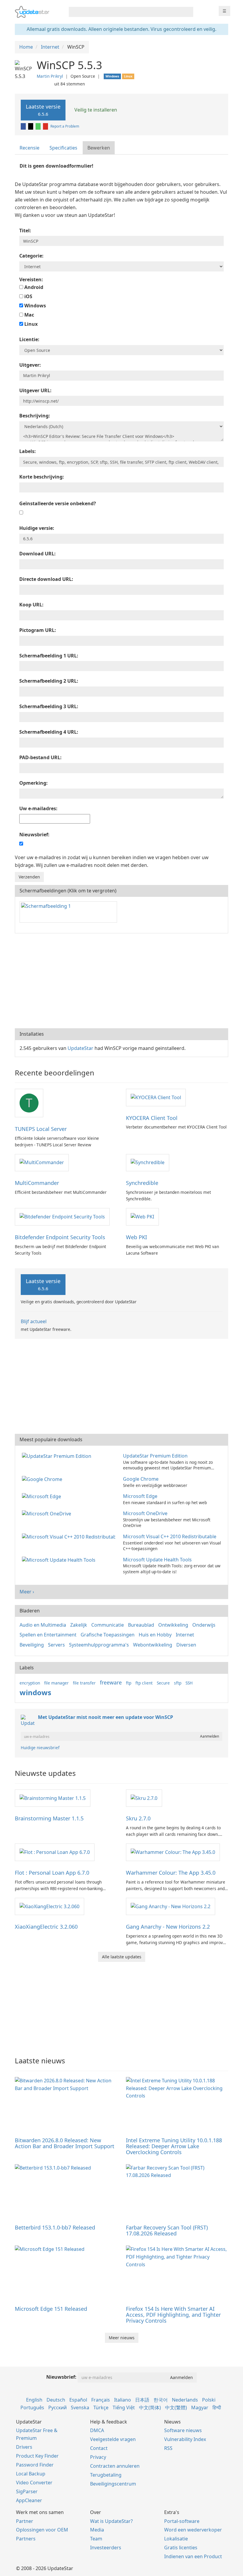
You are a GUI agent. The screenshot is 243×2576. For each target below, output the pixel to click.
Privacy (98, 2457)
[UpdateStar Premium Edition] (58, 1456)
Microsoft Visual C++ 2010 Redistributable (170, 1536)
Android (33, 287)
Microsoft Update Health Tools (157, 1560)
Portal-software (182, 2521)
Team (96, 2539)
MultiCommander (37, 1183)
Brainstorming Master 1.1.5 (49, 1818)
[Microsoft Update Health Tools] (60, 1560)
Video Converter (34, 2483)
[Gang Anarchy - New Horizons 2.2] (171, 1906)
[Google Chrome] (43, 1479)
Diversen (186, 1645)
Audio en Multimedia (43, 1625)
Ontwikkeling (173, 1625)
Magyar (200, 2407)
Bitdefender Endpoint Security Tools (60, 1237)
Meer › (27, 1592)
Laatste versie (43, 110)
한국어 (161, 2400)
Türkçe (101, 2407)
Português (32, 2407)
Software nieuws (183, 2430)
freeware (111, 1682)
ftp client (144, 1683)
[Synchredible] (148, 1162)
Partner (25, 2521)
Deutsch (56, 2400)
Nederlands (185, 2400)
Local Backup (31, 2474)
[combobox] (126, 12)
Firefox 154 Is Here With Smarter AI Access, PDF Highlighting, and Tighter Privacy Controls (173, 2315)
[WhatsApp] (39, 126)
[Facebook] (24, 126)
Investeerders (106, 2548)
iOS (28, 296)
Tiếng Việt (124, 2407)
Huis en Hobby (155, 1635)
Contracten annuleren (115, 2466)
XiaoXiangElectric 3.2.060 (46, 1927)
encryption (30, 1683)
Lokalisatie (176, 2539)
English (34, 2400)
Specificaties (63, 148)
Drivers (24, 2447)
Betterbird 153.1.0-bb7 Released (55, 2227)
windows (35, 1692)
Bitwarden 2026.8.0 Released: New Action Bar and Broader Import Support (65, 2143)
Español (78, 2400)
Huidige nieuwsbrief (40, 1748)
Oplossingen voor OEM (42, 2530)
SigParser (27, 2491)
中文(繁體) (176, 2407)
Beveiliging (32, 1645)
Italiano (123, 2400)
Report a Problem (65, 126)
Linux (30, 324)
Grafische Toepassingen (108, 1635)
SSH (189, 1683)
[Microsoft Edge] (43, 1496)
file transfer (84, 1683)
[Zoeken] (188, 12)
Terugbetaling (106, 2475)
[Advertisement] (121, 981)
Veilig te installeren (95, 110)
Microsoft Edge (140, 1496)
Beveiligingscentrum (113, 2484)
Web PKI (136, 1237)
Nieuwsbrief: (61, 2377)
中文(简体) (150, 2407)
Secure (163, 1683)
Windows (35, 306)
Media (97, 2530)
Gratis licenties (181, 2548)
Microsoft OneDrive (145, 1513)
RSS (168, 2448)
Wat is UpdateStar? (111, 2521)
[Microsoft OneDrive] (48, 1513)
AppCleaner (29, 2500)
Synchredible (142, 1183)
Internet (185, 1635)
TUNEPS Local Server (41, 1129)
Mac (29, 315)
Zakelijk (79, 1625)
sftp (178, 1683)
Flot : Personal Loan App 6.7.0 (52, 1873)
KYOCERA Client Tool (152, 1118)
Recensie (29, 148)
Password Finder (35, 2465)
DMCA (97, 2430)
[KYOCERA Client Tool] (156, 1097)
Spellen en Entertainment (48, 1635)
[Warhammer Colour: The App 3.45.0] (173, 1852)
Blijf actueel (34, 1321)
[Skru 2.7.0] (144, 1798)
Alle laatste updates (122, 1957)
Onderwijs (204, 1625)
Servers (56, 1645)
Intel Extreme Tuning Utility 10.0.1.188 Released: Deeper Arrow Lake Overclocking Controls (174, 2146)
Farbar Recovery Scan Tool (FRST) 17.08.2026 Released (167, 2230)
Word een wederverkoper (193, 2530)
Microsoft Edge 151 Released (51, 2309)
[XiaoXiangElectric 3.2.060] (49, 1906)
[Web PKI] (142, 1216)
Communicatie (108, 1625)
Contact (99, 2448)
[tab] (30, 148)
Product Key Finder (37, 2456)
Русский (57, 2407)
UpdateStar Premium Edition (155, 1456)
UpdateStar (80, 1048)
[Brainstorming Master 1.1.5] (53, 1798)
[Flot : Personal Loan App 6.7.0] (55, 1852)
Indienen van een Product (193, 2556)
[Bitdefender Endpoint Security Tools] (62, 1216)
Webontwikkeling (153, 1645)
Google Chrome (141, 1479)
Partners (26, 2539)
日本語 (142, 2400)
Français (101, 2400)
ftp (129, 1683)
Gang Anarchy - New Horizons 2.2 (168, 1927)
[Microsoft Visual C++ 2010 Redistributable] (70, 1536)
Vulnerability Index (185, 2439)
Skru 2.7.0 (138, 1818)
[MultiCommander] (42, 1162)
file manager (56, 1683)
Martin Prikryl (50, 76)
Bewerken (99, 148)
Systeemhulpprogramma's (99, 1645)
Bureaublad (141, 1625)
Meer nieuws (122, 2338)
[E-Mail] (46, 126)
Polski (209, 2400)
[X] (31, 126)
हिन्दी (217, 2407)
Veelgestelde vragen (113, 2439)
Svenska (80, 2407)
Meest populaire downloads (51, 1439)
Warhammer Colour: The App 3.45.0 (171, 1873)
